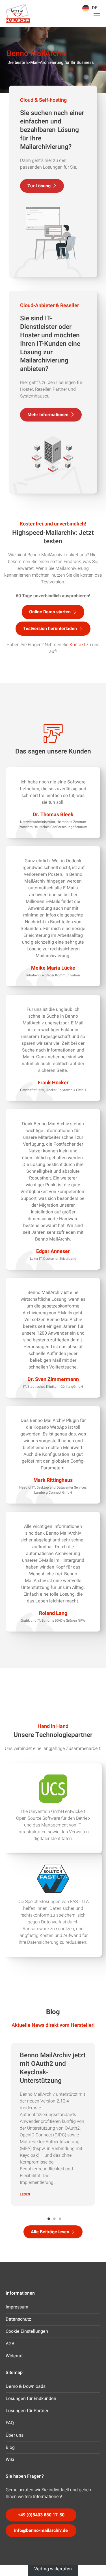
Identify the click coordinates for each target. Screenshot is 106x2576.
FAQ (10, 2423)
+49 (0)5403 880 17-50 (41, 2515)
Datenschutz (18, 2319)
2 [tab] (55, 2216)
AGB (10, 2344)
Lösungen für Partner (27, 2411)
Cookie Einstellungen (27, 2331)
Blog (10, 2447)
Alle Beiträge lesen (50, 2232)
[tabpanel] (53, 2124)
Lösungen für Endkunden (31, 2399)
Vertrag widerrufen (53, 2569)
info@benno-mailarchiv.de (41, 2531)
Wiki (10, 2460)
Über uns (15, 2435)
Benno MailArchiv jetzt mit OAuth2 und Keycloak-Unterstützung (53, 2068)
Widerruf (14, 2356)
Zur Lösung (39, 186)
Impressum (17, 2307)
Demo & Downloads (26, 2386)
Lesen (25, 2194)
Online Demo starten (50, 612)
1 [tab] (49, 2216)
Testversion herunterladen (50, 629)
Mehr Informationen (48, 415)
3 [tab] (60, 2216)
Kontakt (77, 645)
